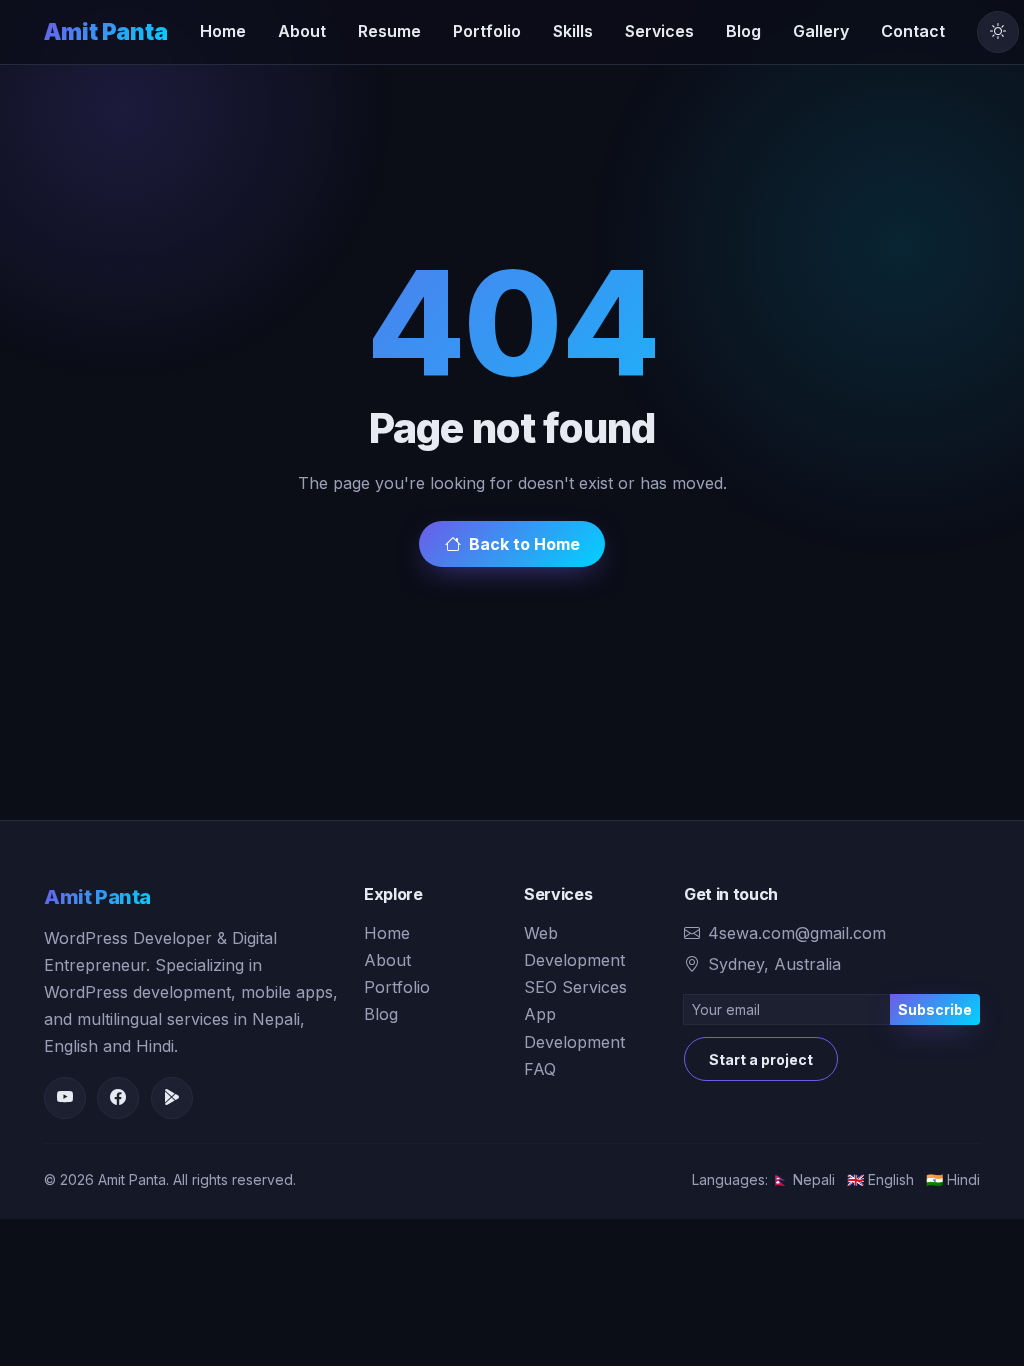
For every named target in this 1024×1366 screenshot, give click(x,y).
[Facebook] (118, 1098)
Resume (389, 31)
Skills (573, 31)
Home (223, 31)
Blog (743, 31)
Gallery (821, 31)
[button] (998, 32)
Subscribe (935, 1009)
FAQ (540, 1069)
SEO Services (575, 987)
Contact (913, 31)
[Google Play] (172, 1098)
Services (659, 31)
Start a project (761, 1059)
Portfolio (487, 31)
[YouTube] (65, 1098)
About (302, 31)
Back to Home (524, 544)
